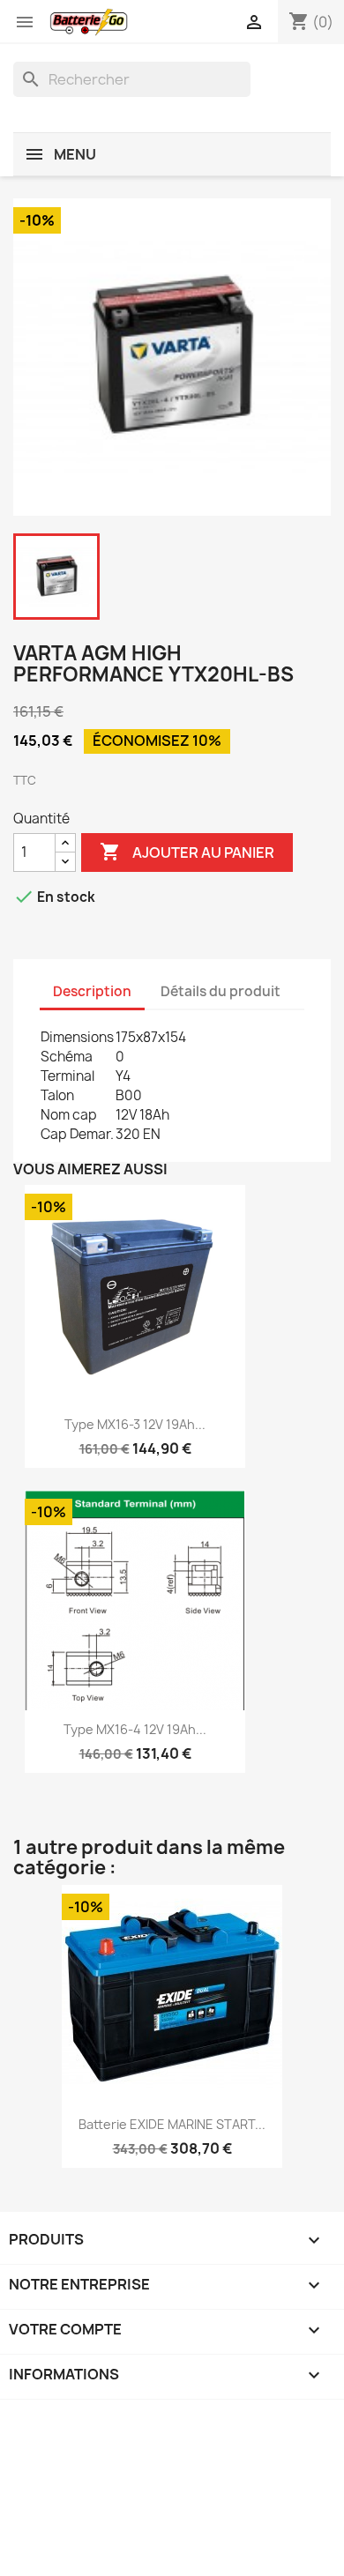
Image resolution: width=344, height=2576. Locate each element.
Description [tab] (92, 991)
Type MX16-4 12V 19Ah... (135, 1729)
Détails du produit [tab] (221, 991)
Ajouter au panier (187, 852)
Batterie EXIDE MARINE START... (172, 2124)
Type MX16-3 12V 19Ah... (135, 1424)
